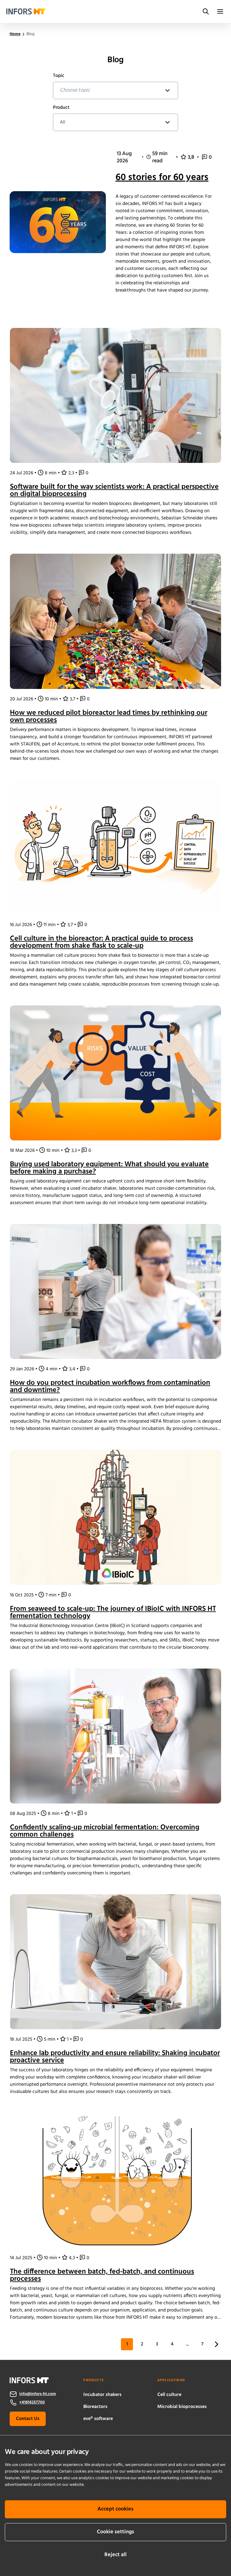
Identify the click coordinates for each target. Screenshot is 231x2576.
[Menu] (220, 11)
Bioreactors (95, 2407)
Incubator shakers (102, 2395)
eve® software (98, 2419)
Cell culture (169, 2395)
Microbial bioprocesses (182, 2407)
